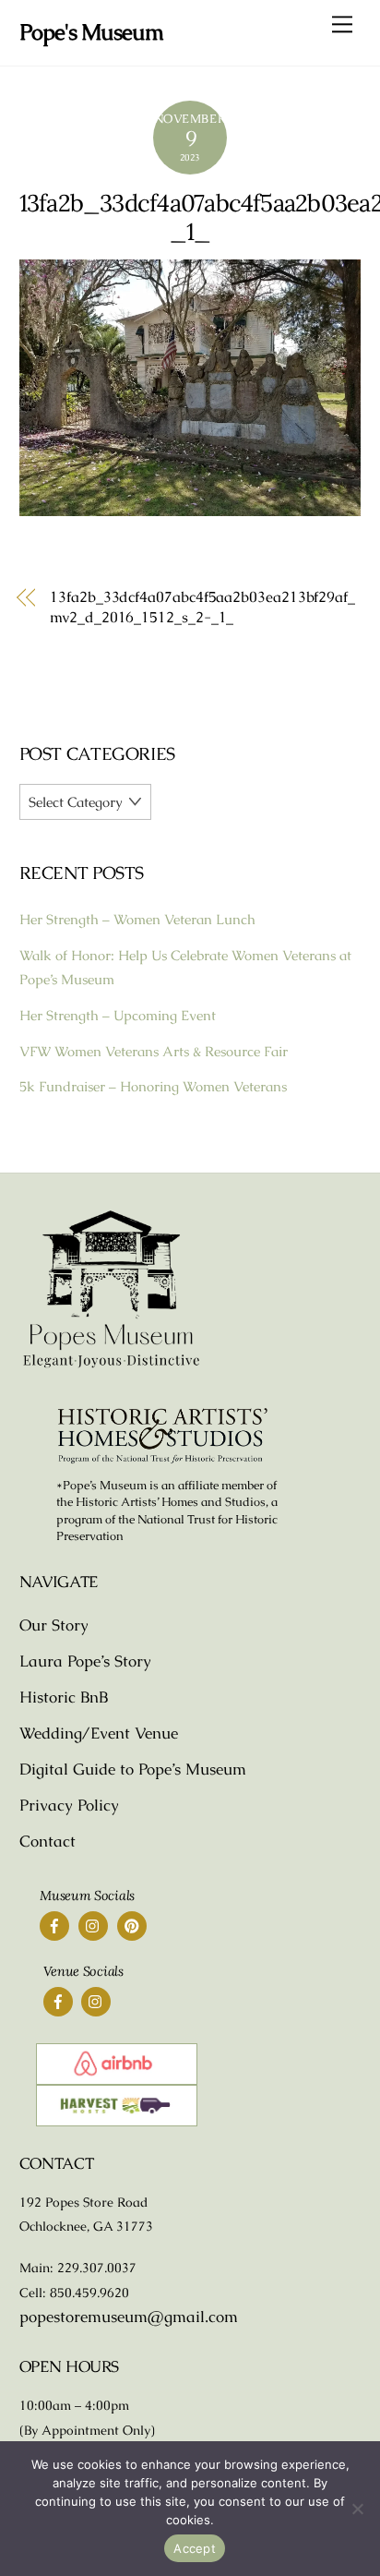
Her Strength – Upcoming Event (118, 1015)
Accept (195, 2548)
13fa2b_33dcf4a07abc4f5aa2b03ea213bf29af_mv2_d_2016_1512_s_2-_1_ (202, 607)
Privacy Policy (69, 1805)
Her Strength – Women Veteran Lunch (137, 919)
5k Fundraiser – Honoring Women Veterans (153, 1086)
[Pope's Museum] (112, 1365)
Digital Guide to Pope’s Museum (133, 1769)
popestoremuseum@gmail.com (129, 2317)
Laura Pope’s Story (85, 1661)
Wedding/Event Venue (99, 1733)
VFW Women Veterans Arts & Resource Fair (154, 1051)
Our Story (54, 1625)
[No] (357, 2509)
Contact (47, 1841)
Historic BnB (64, 1697)
